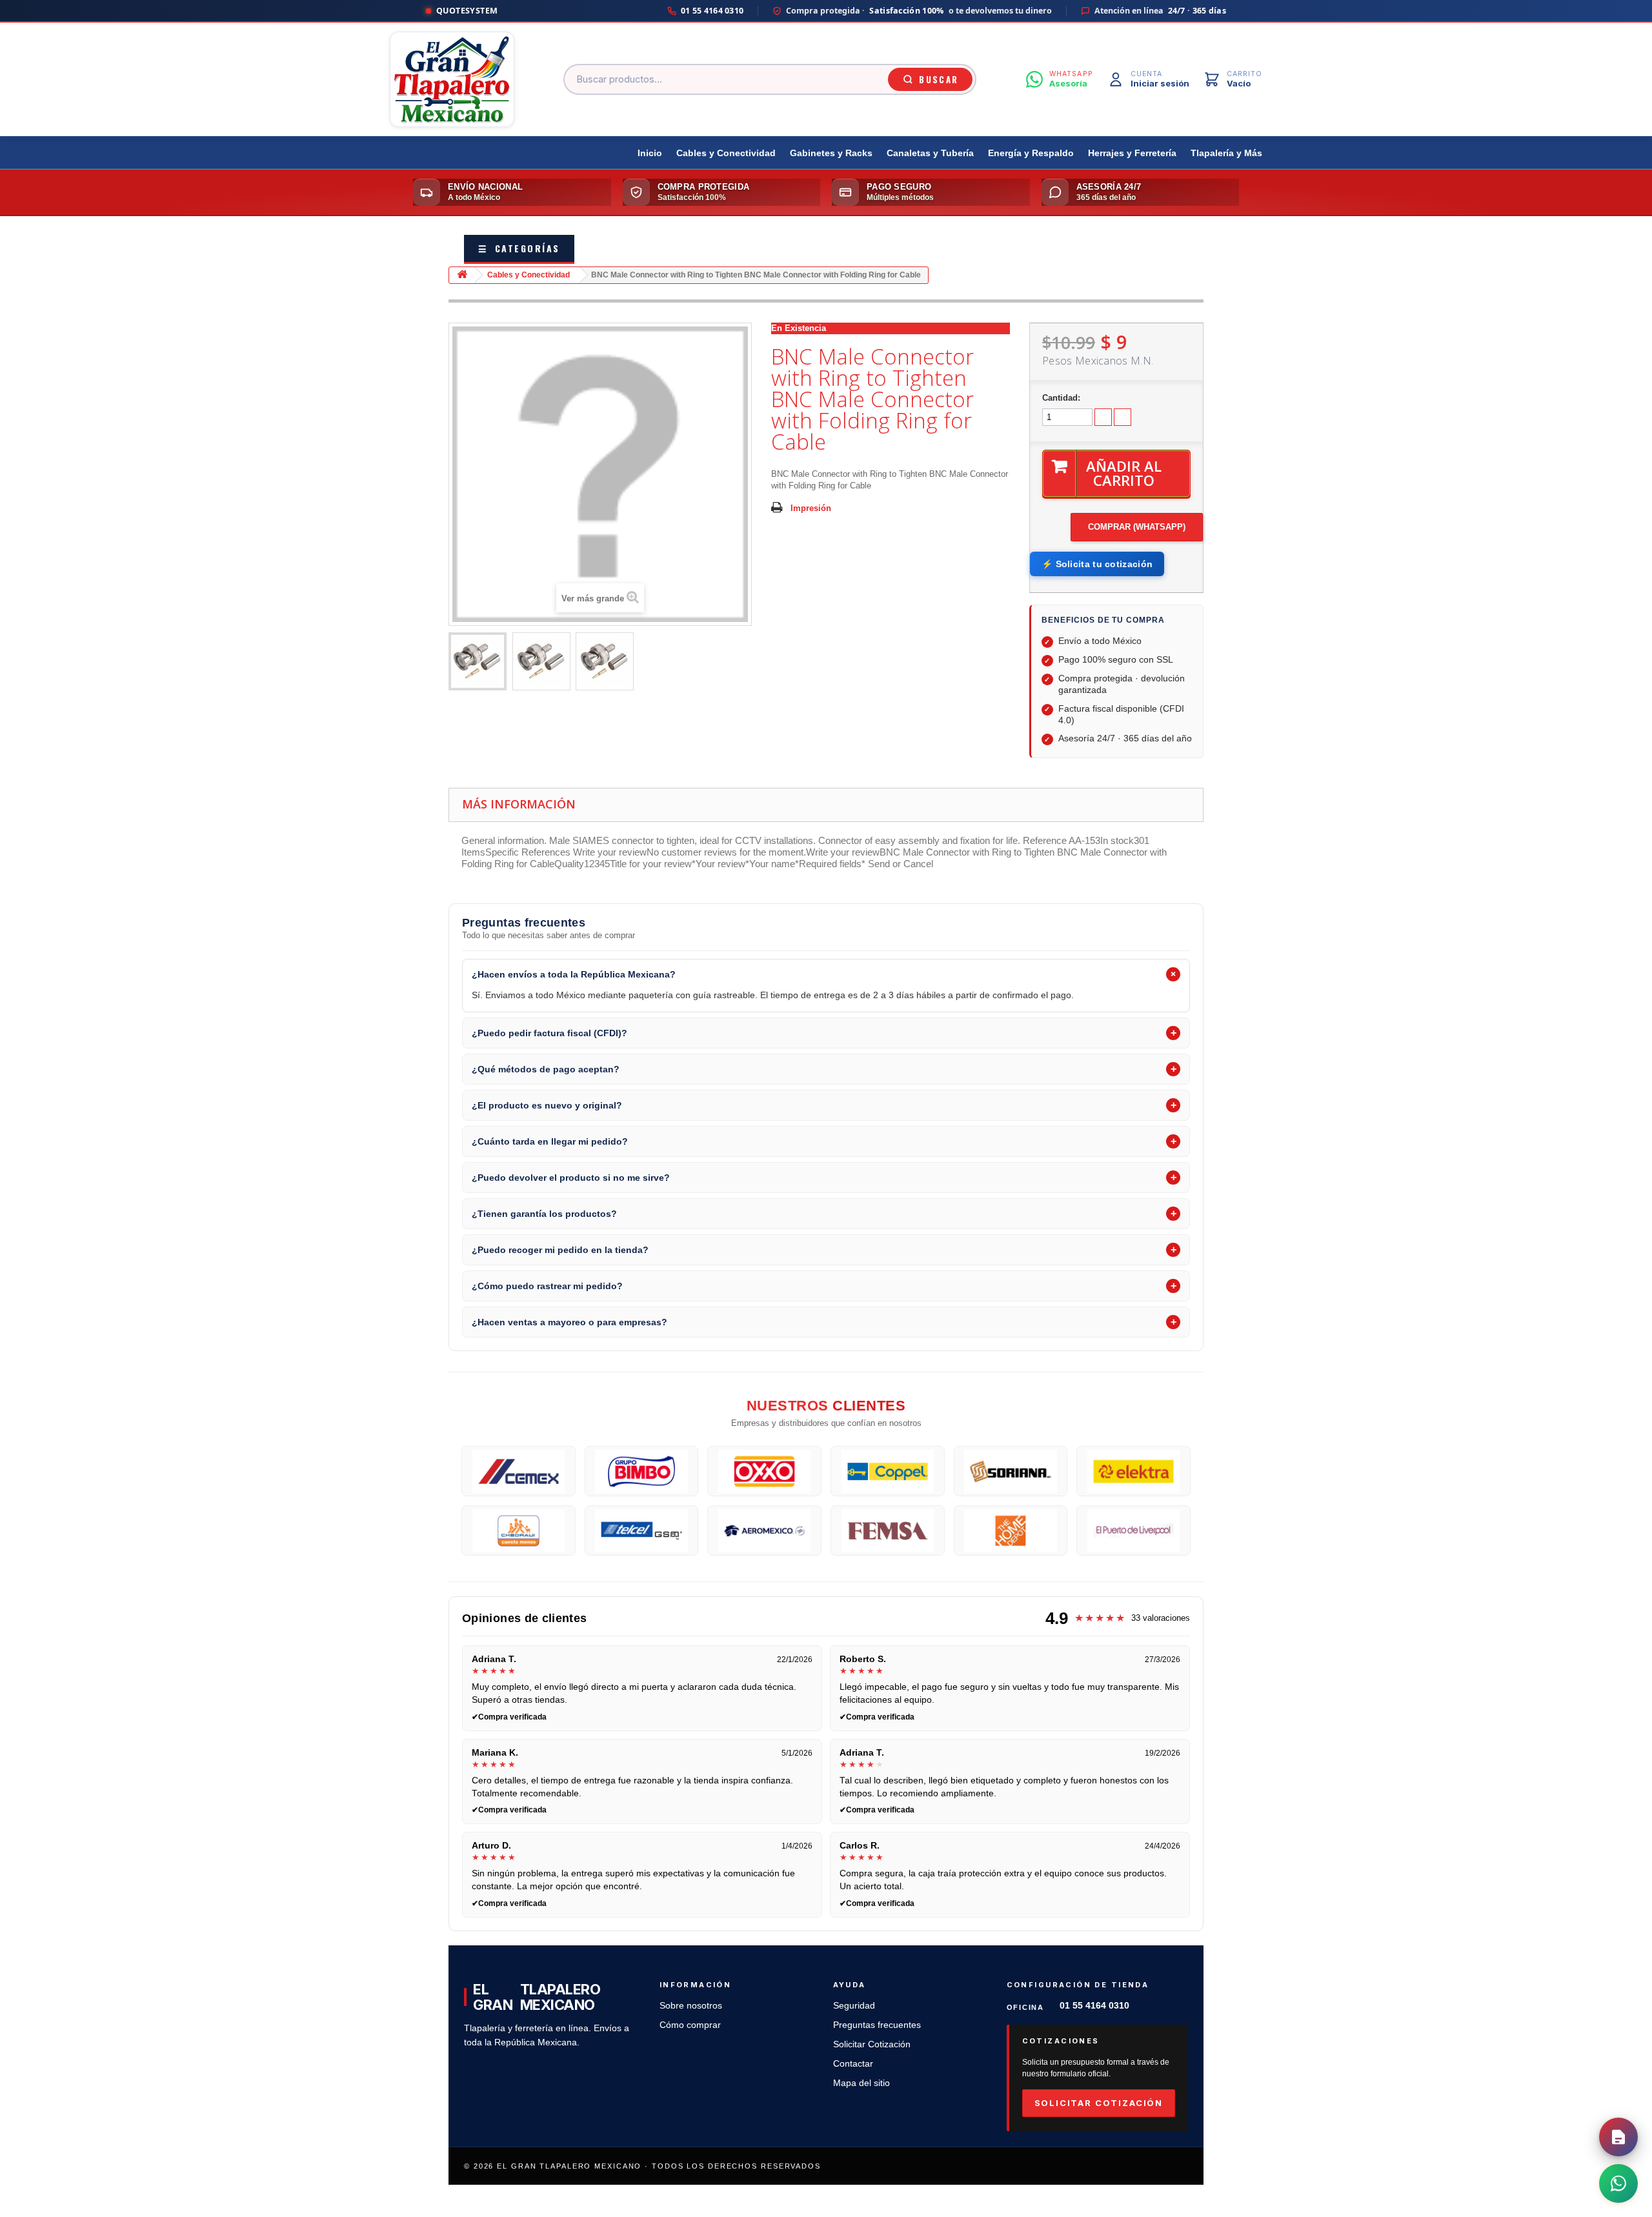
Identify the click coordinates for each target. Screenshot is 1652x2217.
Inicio (650, 153)
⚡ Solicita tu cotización (1097, 564)
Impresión (811, 508)
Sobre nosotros (691, 2006)
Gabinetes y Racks (831, 153)
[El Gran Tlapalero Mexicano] (452, 79)
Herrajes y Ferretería (1132, 153)
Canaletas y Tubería (930, 153)
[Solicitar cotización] (1618, 2137)
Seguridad (854, 2006)
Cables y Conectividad (726, 153)
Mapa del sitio (861, 2083)
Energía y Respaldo (1031, 153)
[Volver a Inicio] (462, 275)
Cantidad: (1061, 398)
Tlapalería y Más (1226, 153)
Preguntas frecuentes (877, 2025)
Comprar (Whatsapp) (1137, 527)
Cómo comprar (690, 2025)
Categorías (519, 248)
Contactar (853, 2064)
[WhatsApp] (1618, 2183)
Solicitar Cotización (872, 2044)
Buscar (939, 79)
